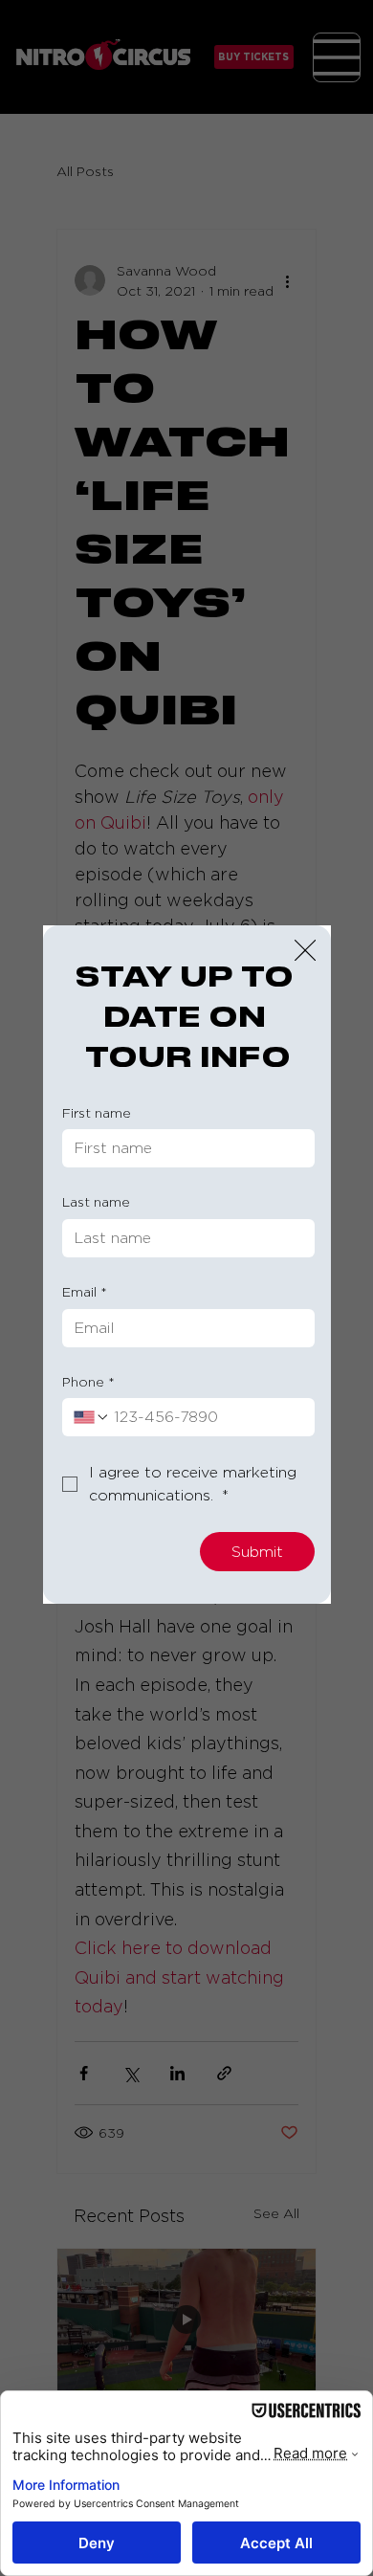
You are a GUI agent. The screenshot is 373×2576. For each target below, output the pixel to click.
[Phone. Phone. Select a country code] (92, 1417)
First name (97, 1112)
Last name (96, 1201)
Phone (88, 1381)
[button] (305, 951)
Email (85, 1291)
